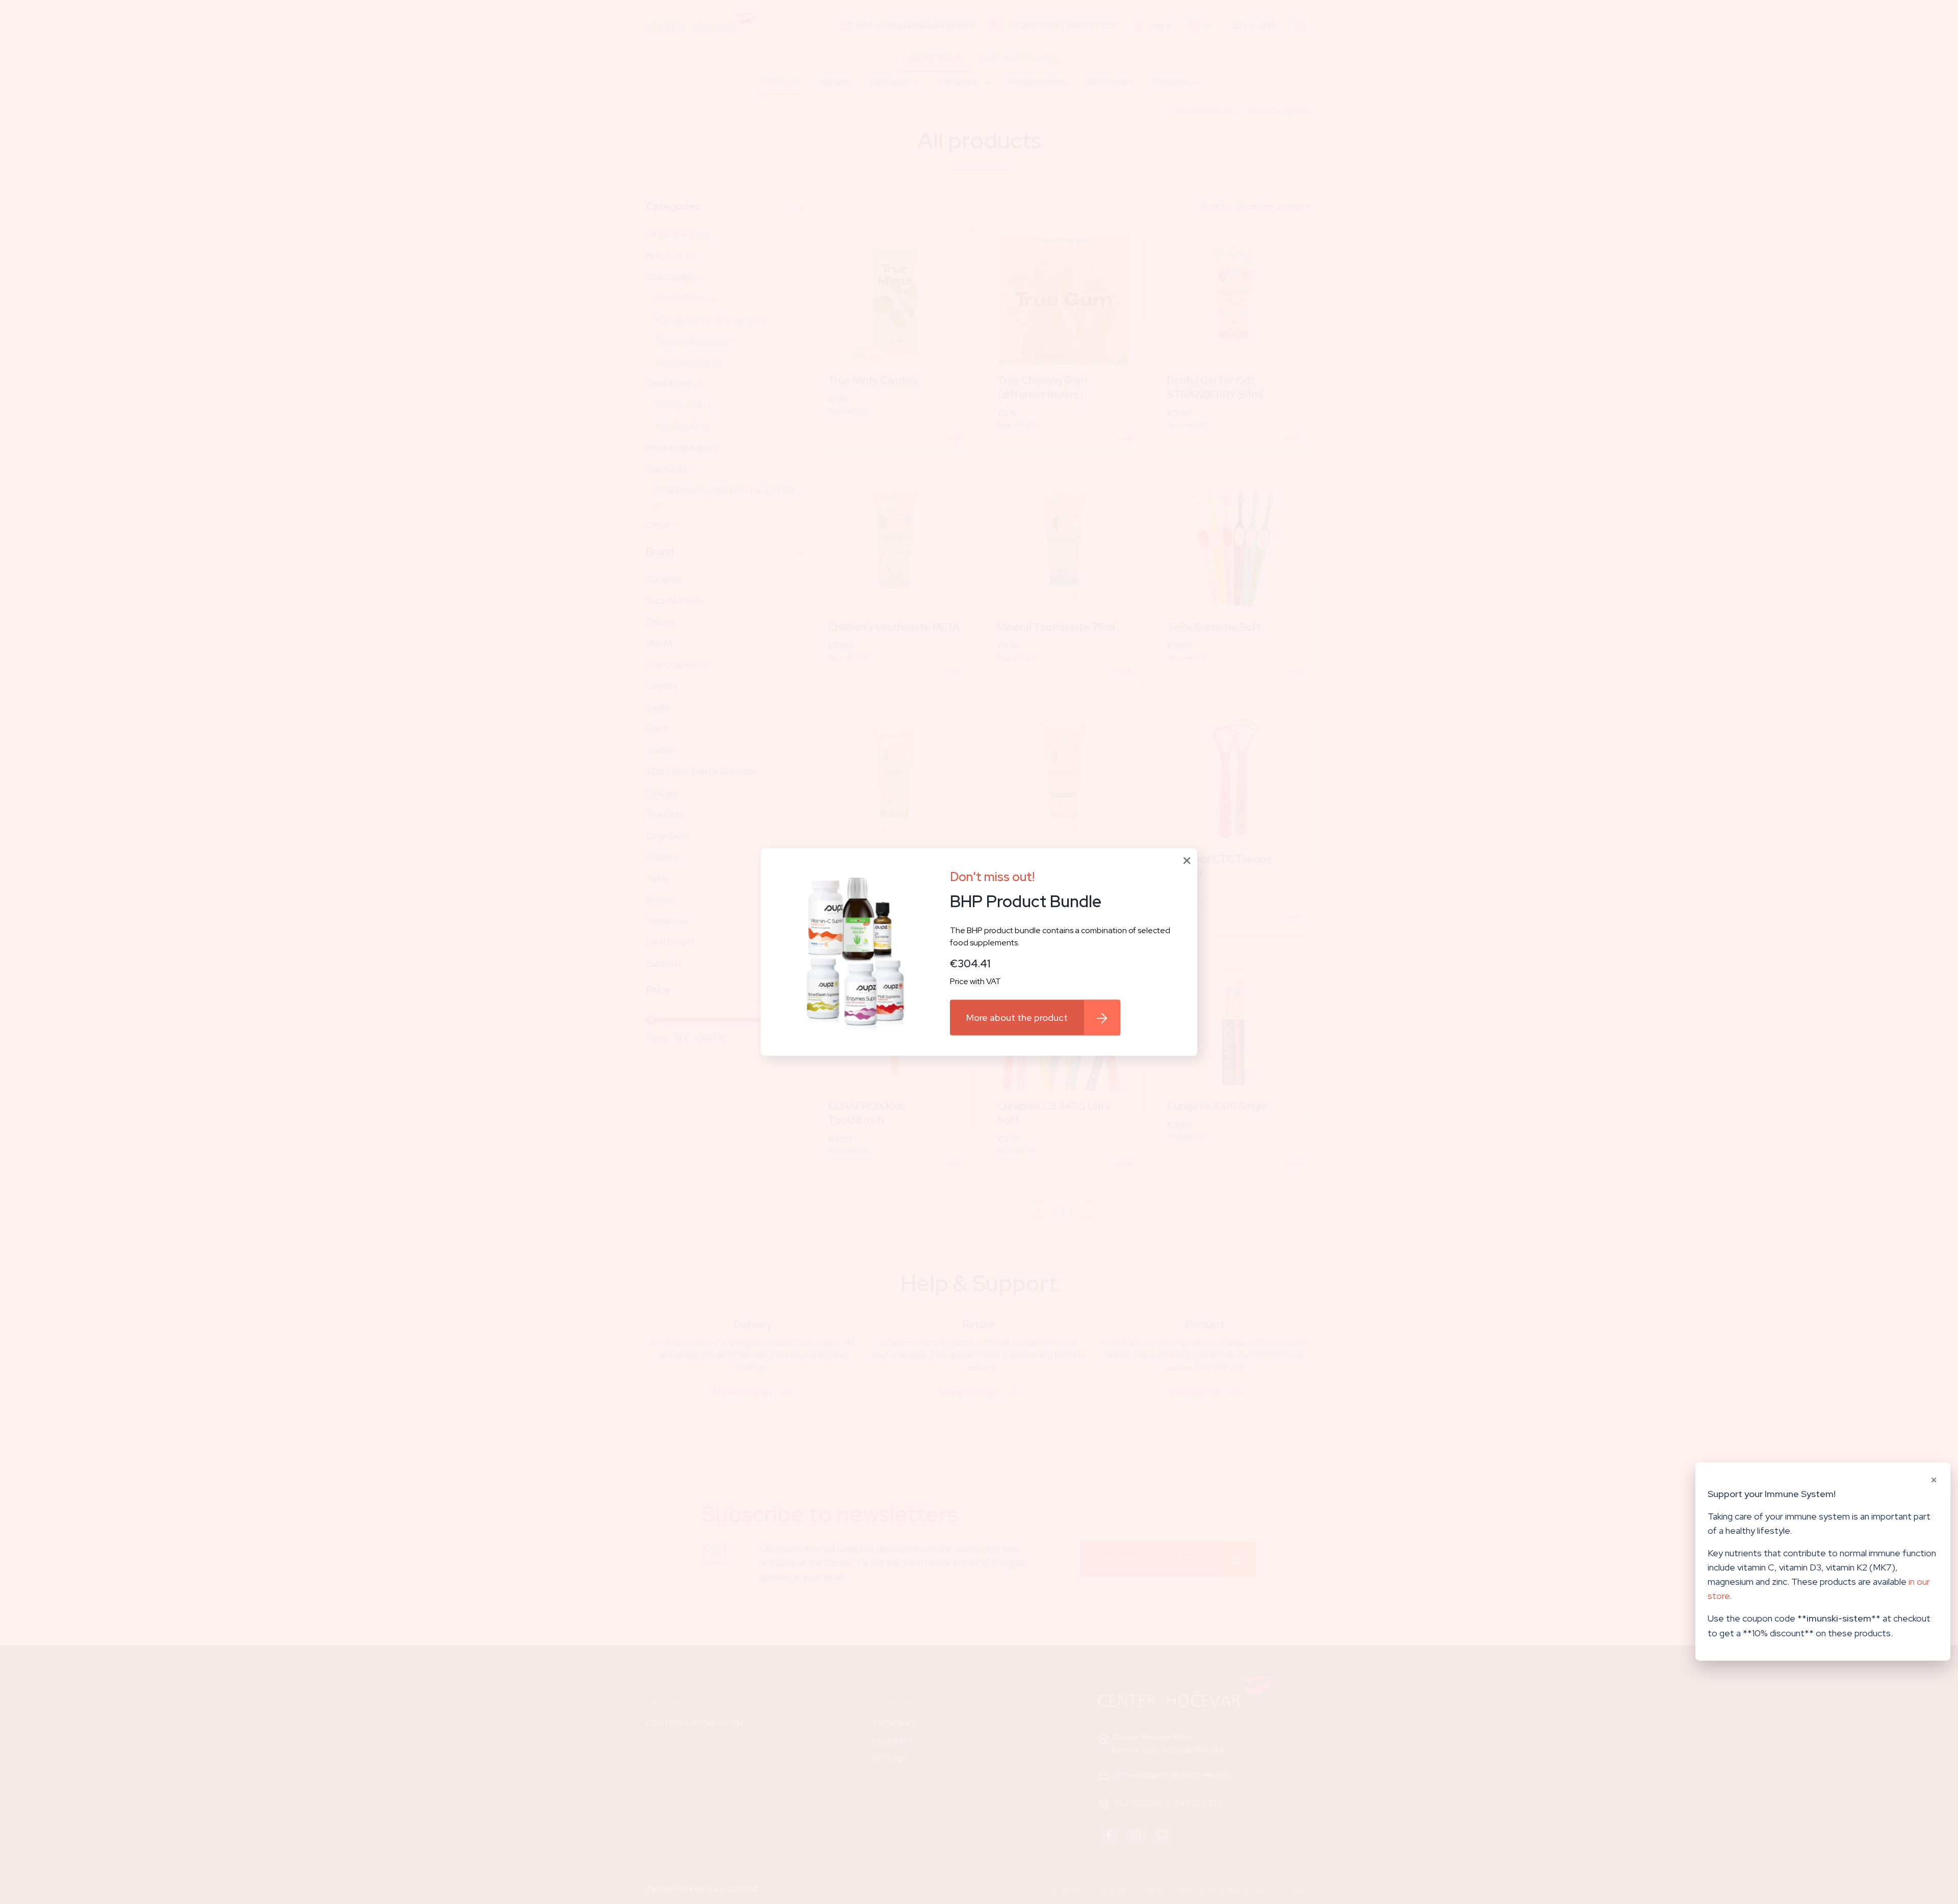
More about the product (1017, 1017)
